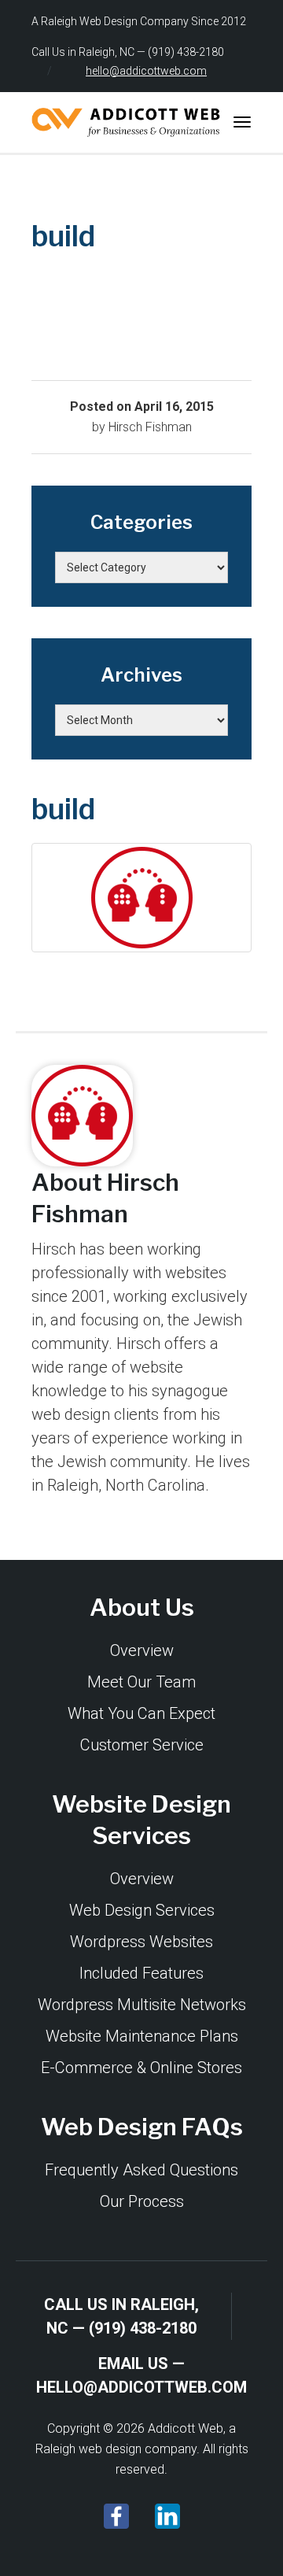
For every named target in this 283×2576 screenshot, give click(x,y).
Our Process (142, 2201)
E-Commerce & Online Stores (141, 2068)
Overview (142, 1650)
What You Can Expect (141, 1713)
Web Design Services (142, 1910)
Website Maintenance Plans (142, 2036)
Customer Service (142, 1745)
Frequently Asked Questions (141, 2170)
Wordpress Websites (141, 1942)
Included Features (141, 1973)
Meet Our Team (141, 1682)
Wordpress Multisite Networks (142, 2005)
